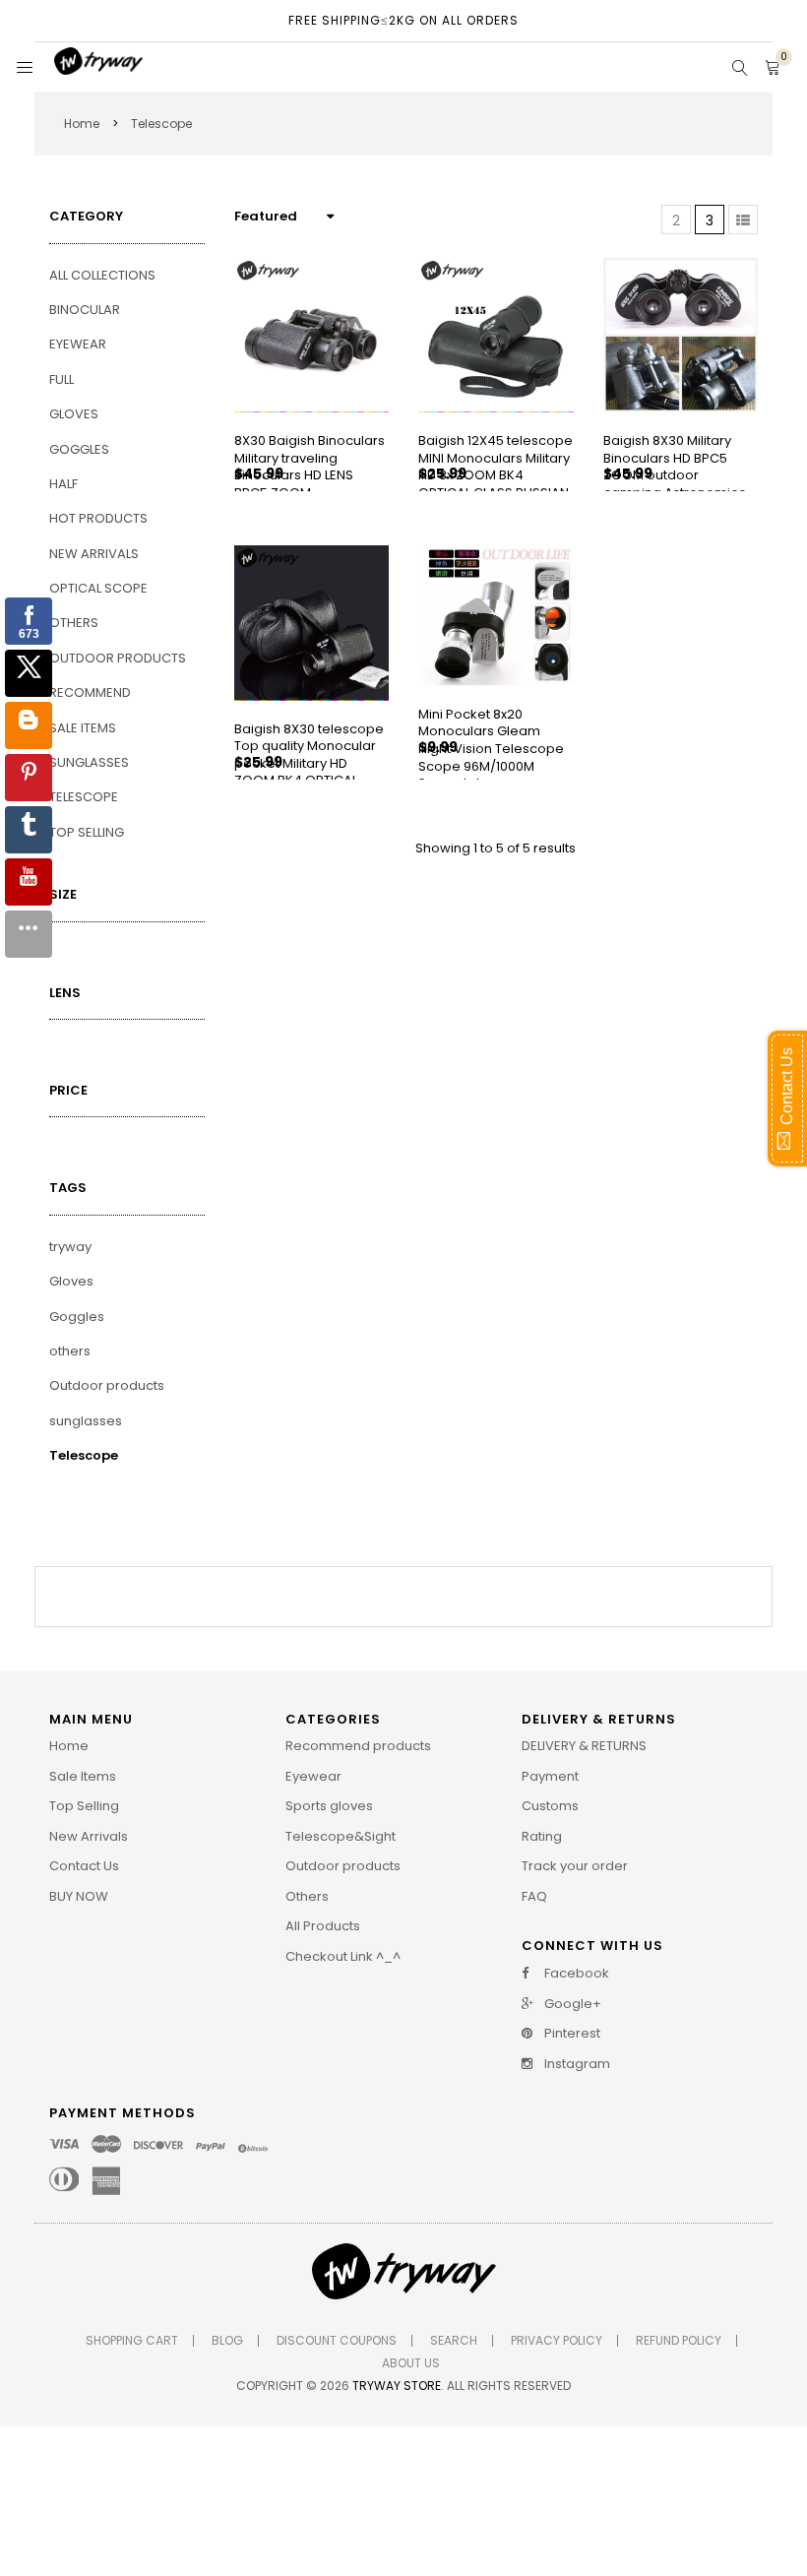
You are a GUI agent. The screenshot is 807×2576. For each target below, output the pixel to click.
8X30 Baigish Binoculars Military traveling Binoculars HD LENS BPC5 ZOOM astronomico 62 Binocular (310, 484)
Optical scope (98, 588)
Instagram (576, 2064)
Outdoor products (118, 658)
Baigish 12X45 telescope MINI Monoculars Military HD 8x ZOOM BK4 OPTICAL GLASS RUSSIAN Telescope (496, 475)
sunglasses (86, 1421)
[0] (773, 69)
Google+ (571, 2004)
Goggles (79, 449)
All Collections (102, 275)
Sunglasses (89, 762)
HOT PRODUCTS (98, 518)
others (70, 1351)
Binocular (85, 310)
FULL (62, 379)
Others (74, 623)
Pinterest (571, 2034)
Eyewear (78, 344)
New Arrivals (94, 554)
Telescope (84, 797)
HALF (63, 484)
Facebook (575, 1974)
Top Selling (87, 832)
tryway (70, 1247)
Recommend (90, 692)
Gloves (74, 414)
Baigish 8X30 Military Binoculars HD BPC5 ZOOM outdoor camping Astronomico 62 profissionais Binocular (675, 484)
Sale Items (83, 728)
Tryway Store (397, 2386)
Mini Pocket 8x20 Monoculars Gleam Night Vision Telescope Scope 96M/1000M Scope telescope (491, 749)
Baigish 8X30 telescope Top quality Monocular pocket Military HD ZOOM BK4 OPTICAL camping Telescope (309, 763)
